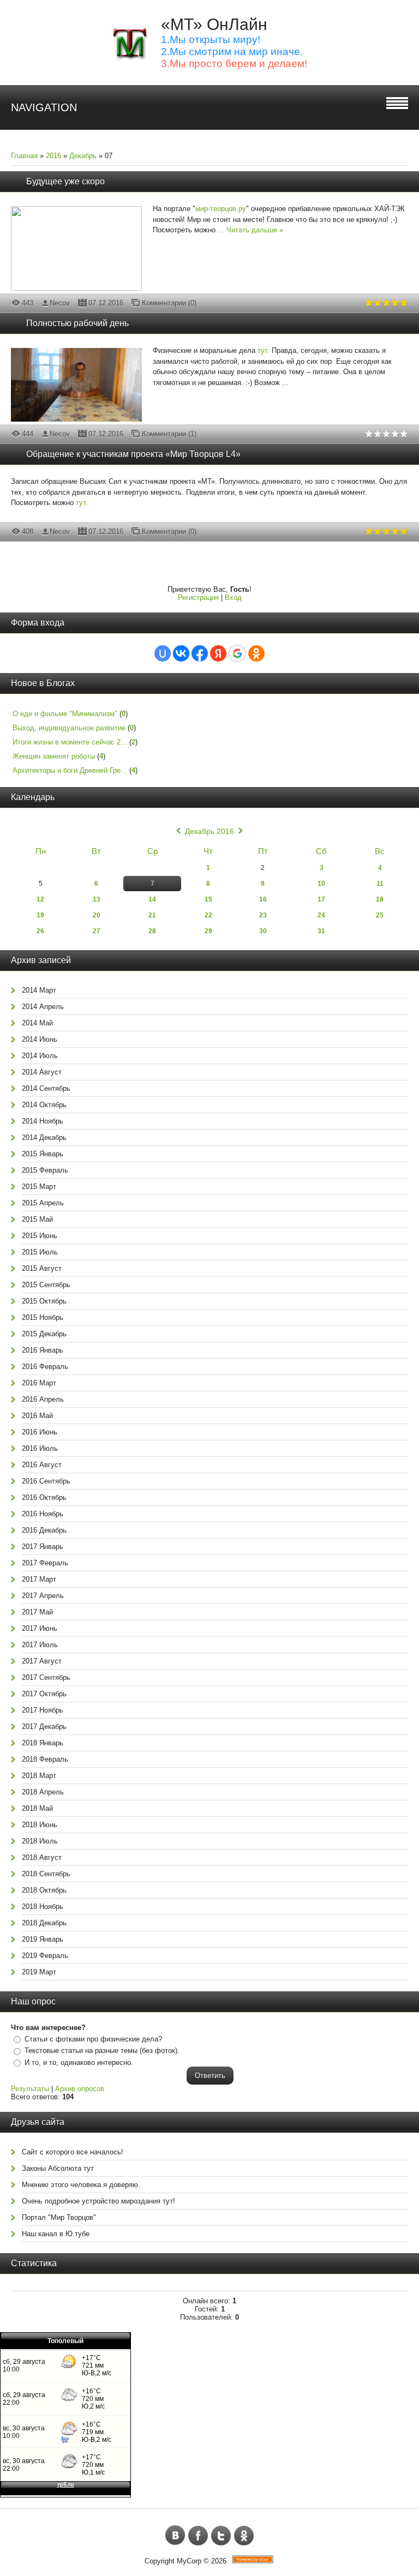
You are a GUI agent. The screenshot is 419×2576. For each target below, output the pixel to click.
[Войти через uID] (163, 653)
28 (152, 931)
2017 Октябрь (44, 1694)
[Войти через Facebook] (200, 653)
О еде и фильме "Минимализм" (65, 714)
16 (263, 899)
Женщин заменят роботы (54, 756)
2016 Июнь (40, 1432)
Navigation (44, 107)
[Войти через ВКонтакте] (181, 653)
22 (208, 915)
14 (152, 899)
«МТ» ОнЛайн (214, 24)
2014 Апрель (43, 1007)
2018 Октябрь (44, 1890)
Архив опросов (80, 2089)
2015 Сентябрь (46, 1285)
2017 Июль (40, 1645)
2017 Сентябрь (46, 1677)
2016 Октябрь (44, 1497)
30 (263, 931)
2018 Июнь (40, 1825)
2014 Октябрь (44, 1105)
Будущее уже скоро (65, 181)
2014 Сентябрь (46, 1088)
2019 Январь (43, 1939)
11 (380, 884)
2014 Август (42, 1072)
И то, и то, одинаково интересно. (79, 2062)
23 (263, 915)
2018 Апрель (43, 1792)
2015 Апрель (43, 1203)
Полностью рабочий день (77, 323)
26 (40, 931)
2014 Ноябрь (43, 1121)
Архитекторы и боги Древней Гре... (70, 770)
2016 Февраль (45, 1367)
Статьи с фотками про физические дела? (93, 2039)
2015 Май (37, 1219)
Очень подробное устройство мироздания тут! (98, 2201)
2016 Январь (43, 1350)
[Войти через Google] (237, 653)
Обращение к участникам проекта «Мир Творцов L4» (133, 454)
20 (97, 915)
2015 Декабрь (44, 1334)
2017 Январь (43, 1547)
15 (208, 899)
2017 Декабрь (44, 1727)
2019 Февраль (45, 1956)
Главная (24, 156)
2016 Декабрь (44, 1530)
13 (97, 899)
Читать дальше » (255, 230)
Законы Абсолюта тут (58, 2168)
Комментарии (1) (169, 434)
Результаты (30, 2089)
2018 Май (37, 1808)
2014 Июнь (40, 1039)
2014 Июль (40, 1056)
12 (40, 899)
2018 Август (42, 1857)
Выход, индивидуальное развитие (69, 728)
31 (321, 931)
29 (208, 931)
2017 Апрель (43, 1596)
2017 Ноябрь (43, 1710)
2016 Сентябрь (46, 1481)
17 (321, 899)
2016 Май (37, 1416)
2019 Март (39, 1972)
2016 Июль (40, 1448)
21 (152, 915)
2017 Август (42, 1661)
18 (380, 899)
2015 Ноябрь (43, 1317)
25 (380, 915)
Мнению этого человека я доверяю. (81, 2185)
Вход (233, 598)
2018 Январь (43, 1743)
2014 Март (39, 990)
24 (321, 915)
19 (40, 915)
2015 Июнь (40, 1236)
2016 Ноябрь (43, 1514)
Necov (60, 303)
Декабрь (83, 156)
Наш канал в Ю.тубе (56, 2234)
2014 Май (37, 1023)
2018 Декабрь (44, 1923)
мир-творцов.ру (221, 209)
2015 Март (39, 1187)
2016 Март (39, 1383)
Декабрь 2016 (209, 831)
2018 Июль (40, 1841)
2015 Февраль (45, 1170)
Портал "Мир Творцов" (59, 2217)
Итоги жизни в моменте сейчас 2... (70, 742)
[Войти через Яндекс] (218, 653)
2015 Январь (43, 1154)
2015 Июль (40, 1252)
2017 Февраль (45, 1563)
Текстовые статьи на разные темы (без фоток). (102, 2050)
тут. (264, 350)
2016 (53, 156)
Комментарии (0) (169, 303)
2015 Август (42, 1268)
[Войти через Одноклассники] (256, 653)
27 (97, 931)
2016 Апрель (43, 1399)
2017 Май (37, 1612)
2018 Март (39, 1776)
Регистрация (198, 598)
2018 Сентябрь (46, 1874)
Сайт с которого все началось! (73, 2152)
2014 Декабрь (44, 1137)
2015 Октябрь (44, 1301)
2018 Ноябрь (43, 1907)
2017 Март (39, 1579)
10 (321, 884)
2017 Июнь (40, 1628)
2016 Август (42, 1465)
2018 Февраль (45, 1759)
